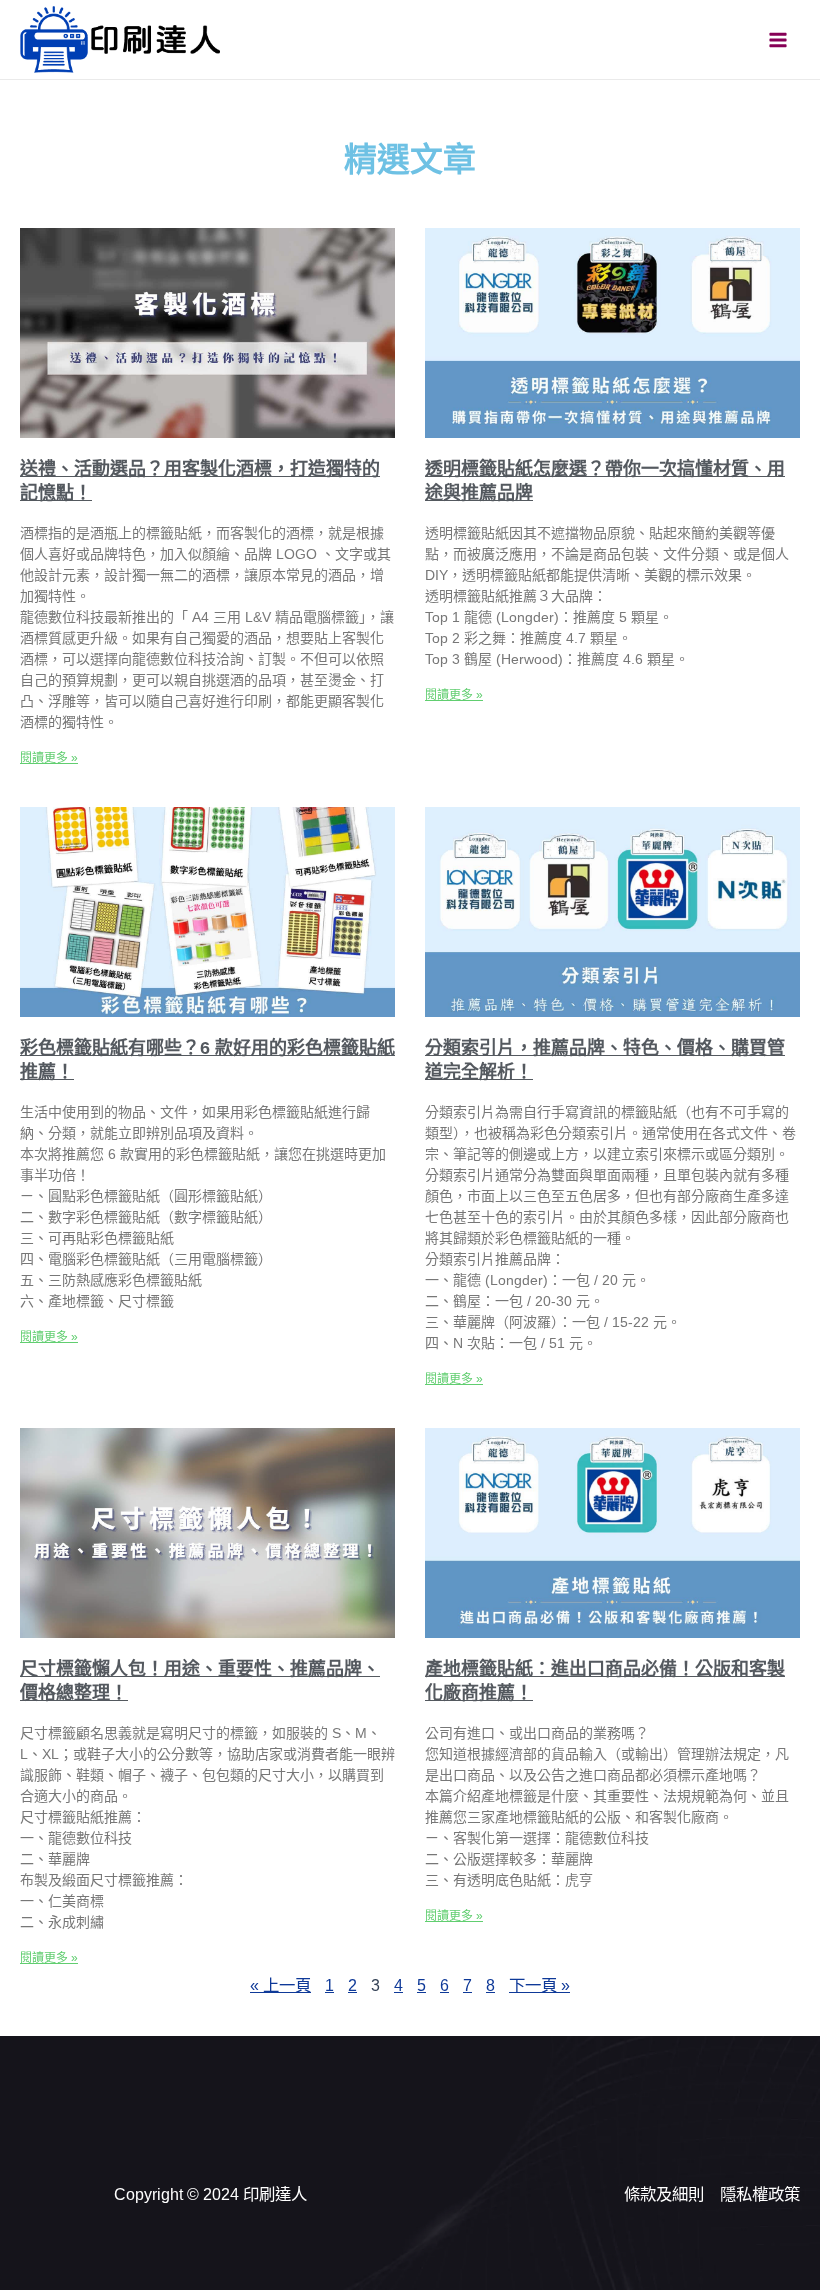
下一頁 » (539, 1985)
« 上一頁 (280, 1985)
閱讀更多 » (49, 758)
